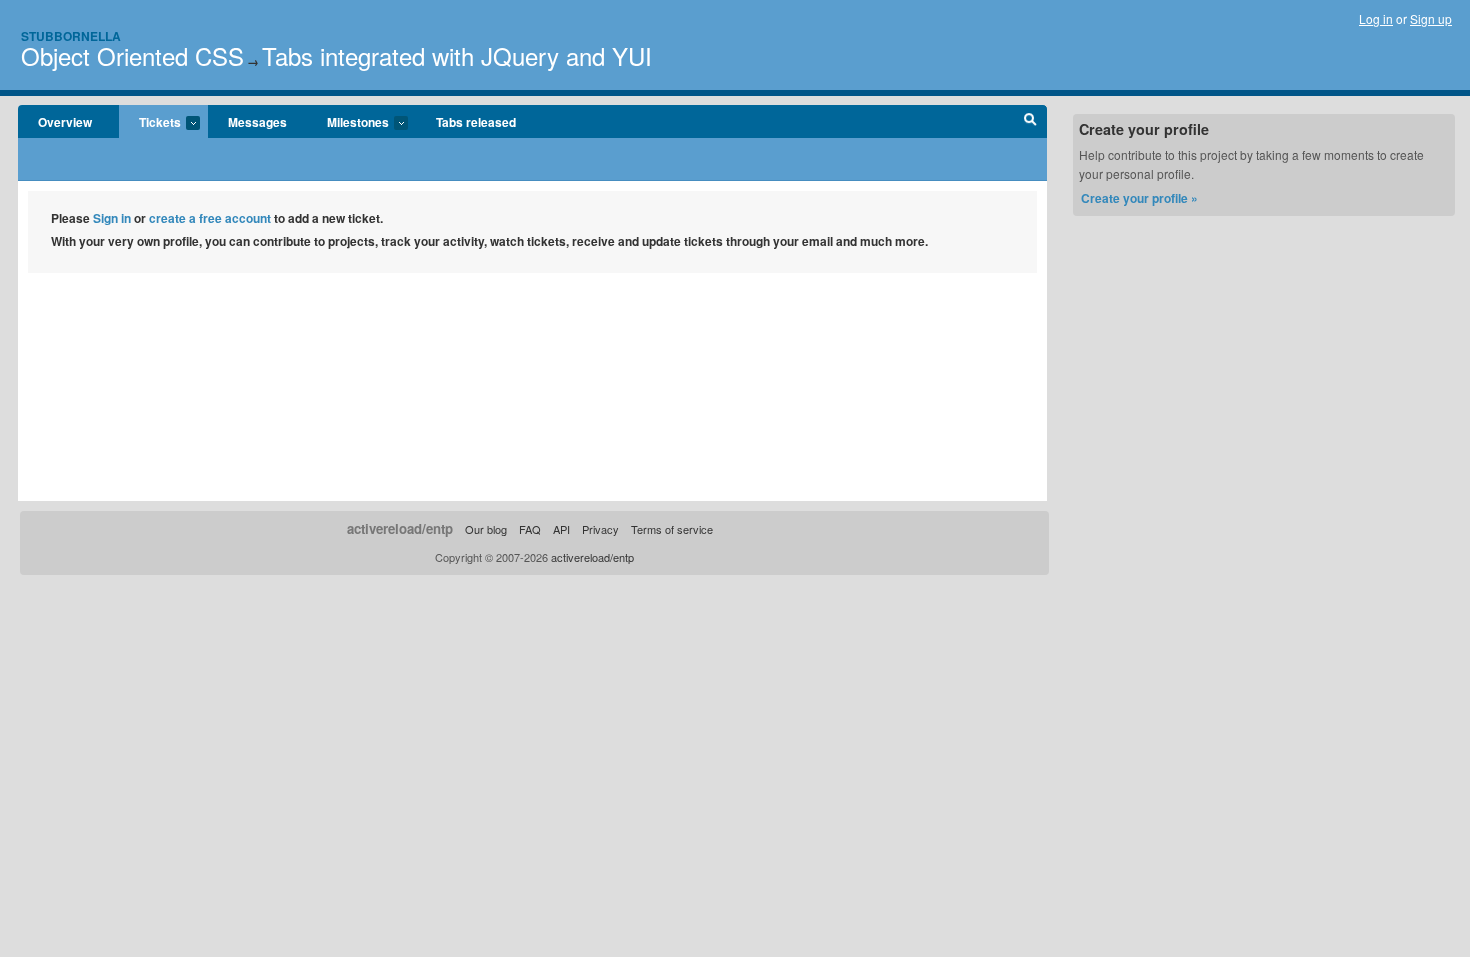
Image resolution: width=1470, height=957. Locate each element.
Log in (1376, 18)
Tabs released (476, 122)
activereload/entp (400, 528)
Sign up (1431, 18)
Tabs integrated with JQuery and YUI (457, 55)
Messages (257, 122)
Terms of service (672, 529)
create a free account (210, 218)
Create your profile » (1139, 198)
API (561, 529)
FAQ (530, 529)
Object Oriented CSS (132, 55)
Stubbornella (71, 36)
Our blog (486, 529)
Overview (65, 122)
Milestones (348, 123)
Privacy (600, 529)
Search (1030, 122)
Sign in (112, 218)
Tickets (150, 123)
